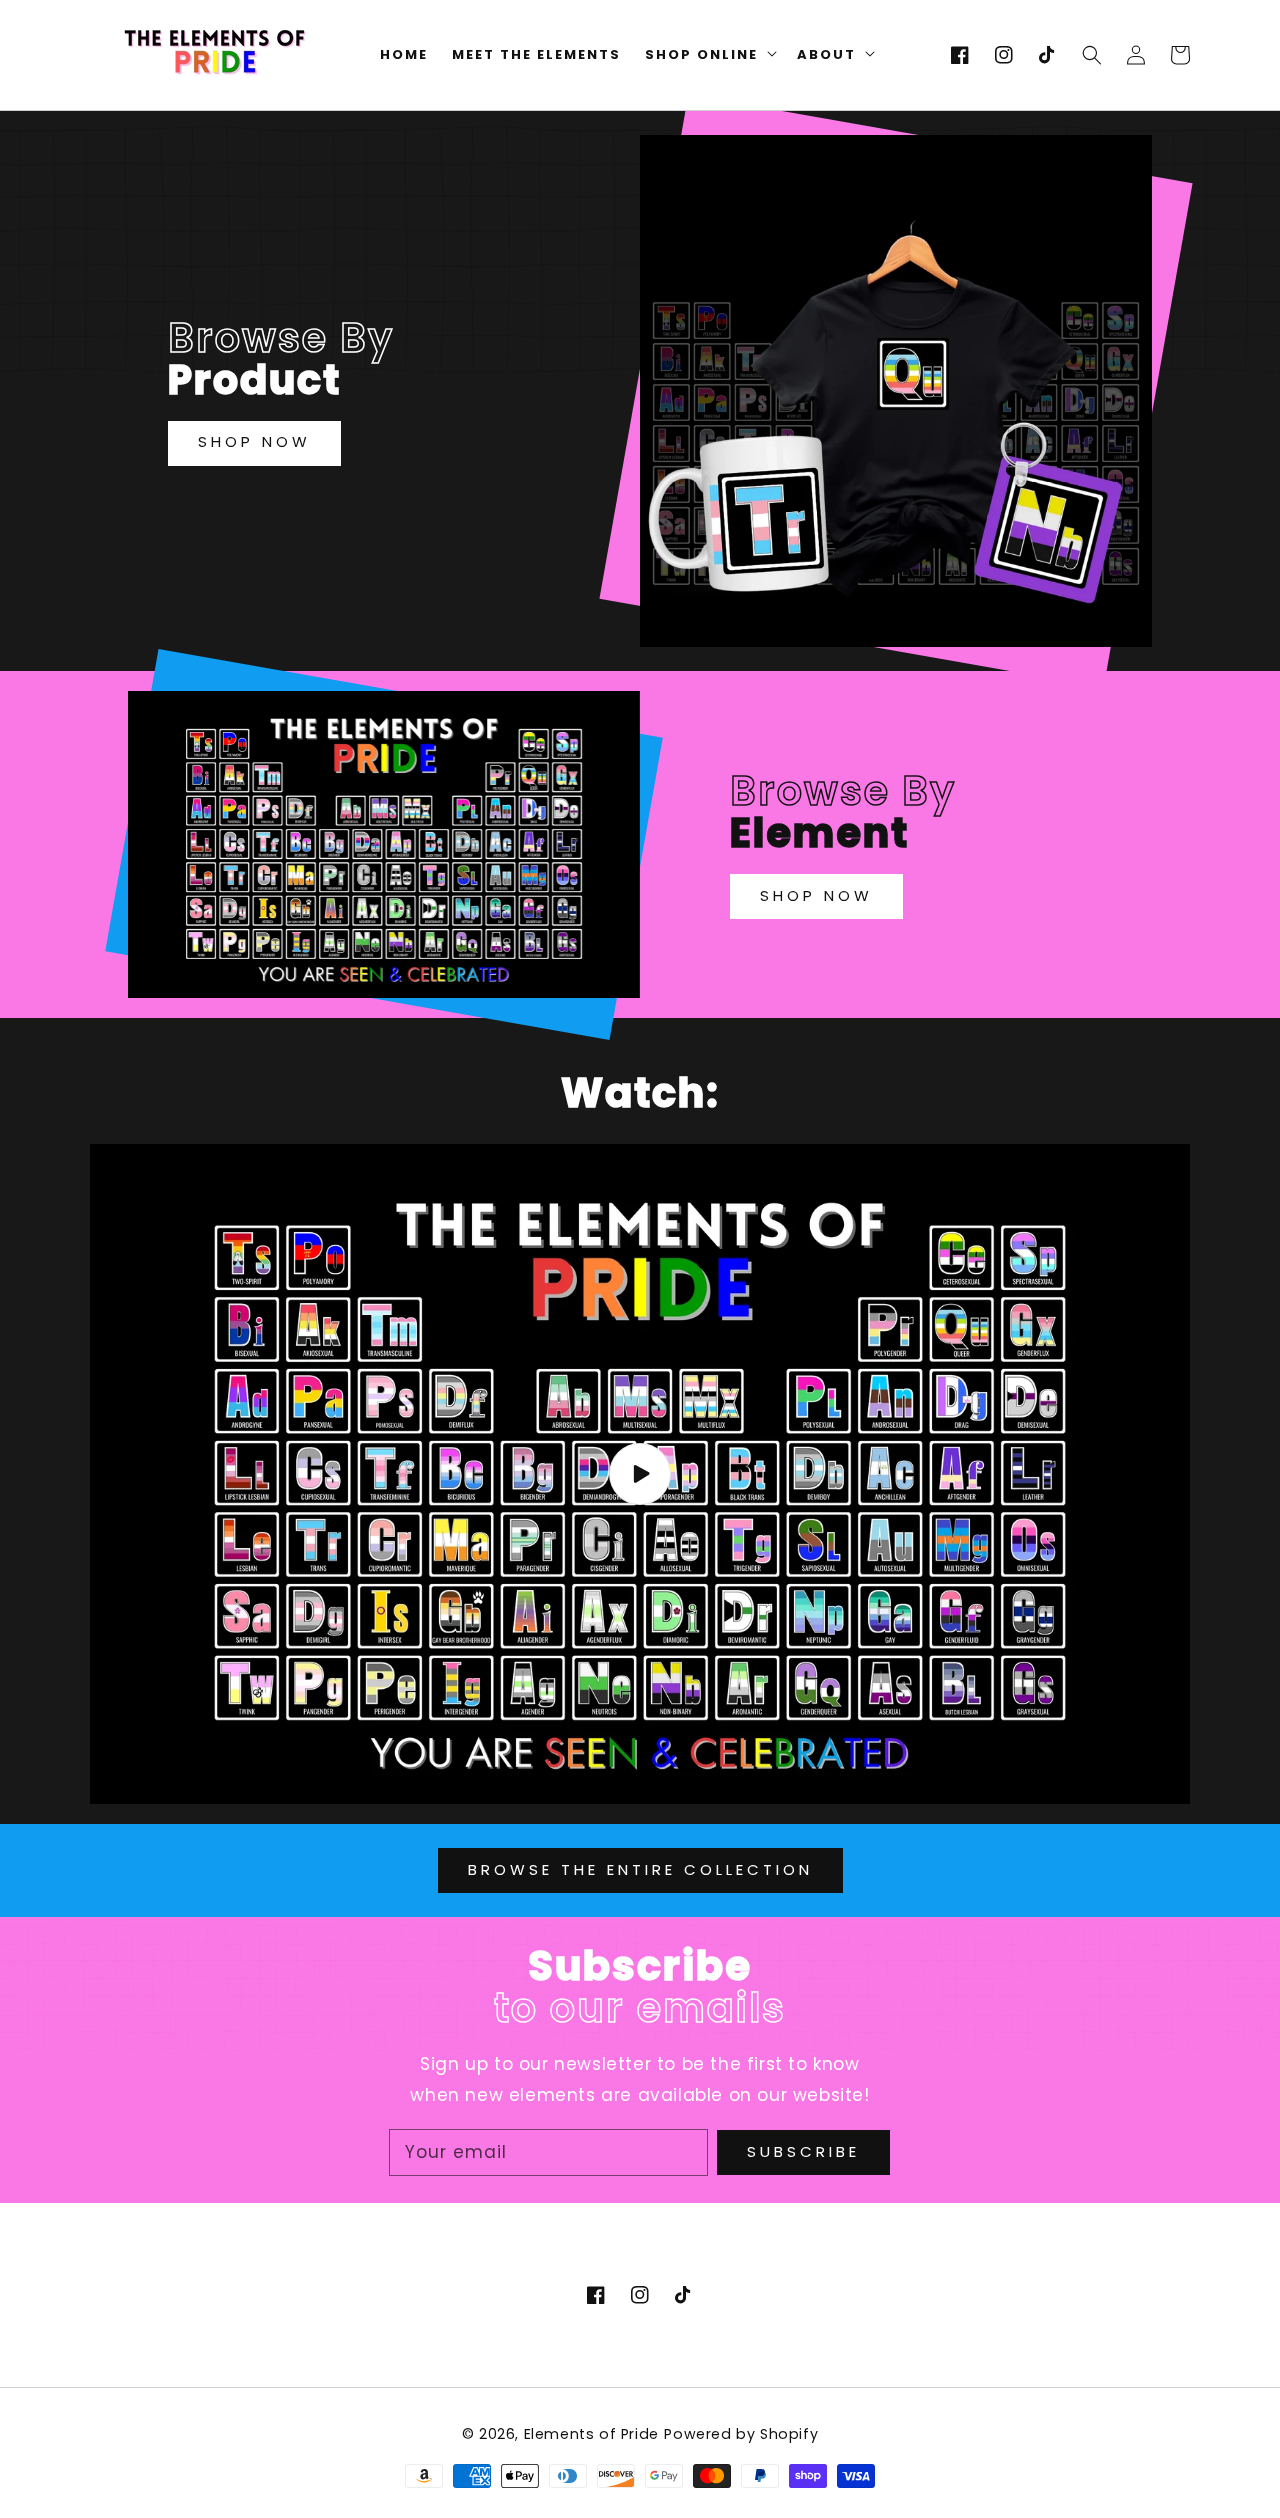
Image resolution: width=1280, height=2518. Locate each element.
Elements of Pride (591, 2434)
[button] (1092, 55)
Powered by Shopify (741, 2434)
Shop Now (816, 895)
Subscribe (803, 2151)
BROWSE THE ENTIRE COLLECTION (640, 1869)
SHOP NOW (254, 441)
